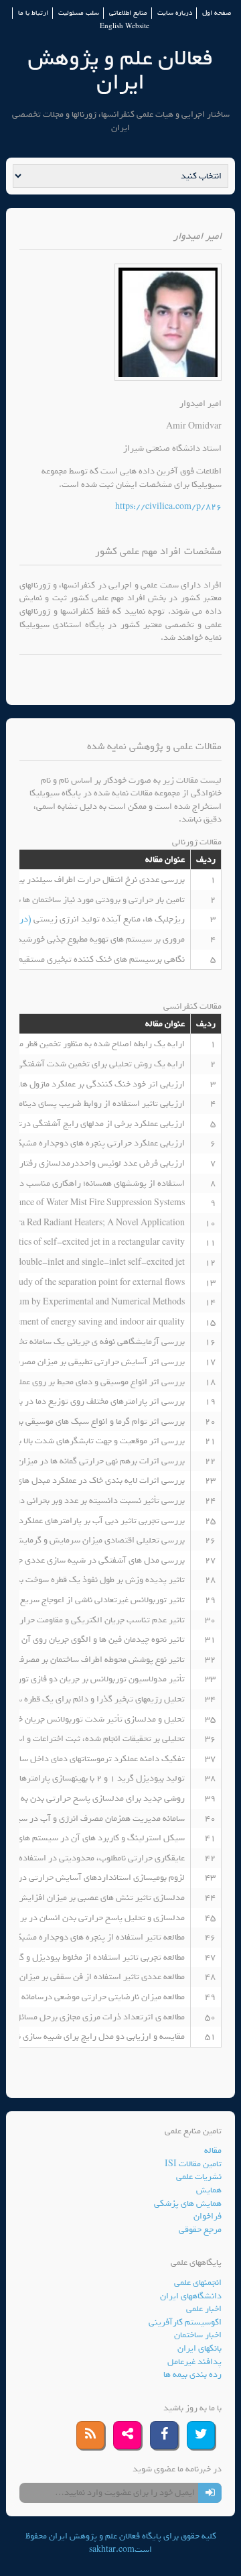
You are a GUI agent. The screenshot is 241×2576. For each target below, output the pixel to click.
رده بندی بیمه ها (192, 2374)
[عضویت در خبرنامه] (210, 2493)
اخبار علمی (204, 2309)
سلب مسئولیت (79, 13)
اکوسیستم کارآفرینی (185, 2322)
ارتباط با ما (33, 13)
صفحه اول (217, 13)
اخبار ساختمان (198, 2335)
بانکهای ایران (199, 2348)
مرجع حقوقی (200, 2230)
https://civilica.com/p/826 (168, 507)
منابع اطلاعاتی (128, 13)
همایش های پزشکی (188, 2203)
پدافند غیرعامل (194, 2362)
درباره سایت (175, 13)
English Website (125, 26)
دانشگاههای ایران (191, 2296)
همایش (209, 2190)
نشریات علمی (199, 2177)
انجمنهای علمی (198, 2283)
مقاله (213, 2150)
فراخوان (208, 2216)
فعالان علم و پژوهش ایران (120, 70)
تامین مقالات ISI (193, 2164)
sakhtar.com (112, 2550)
